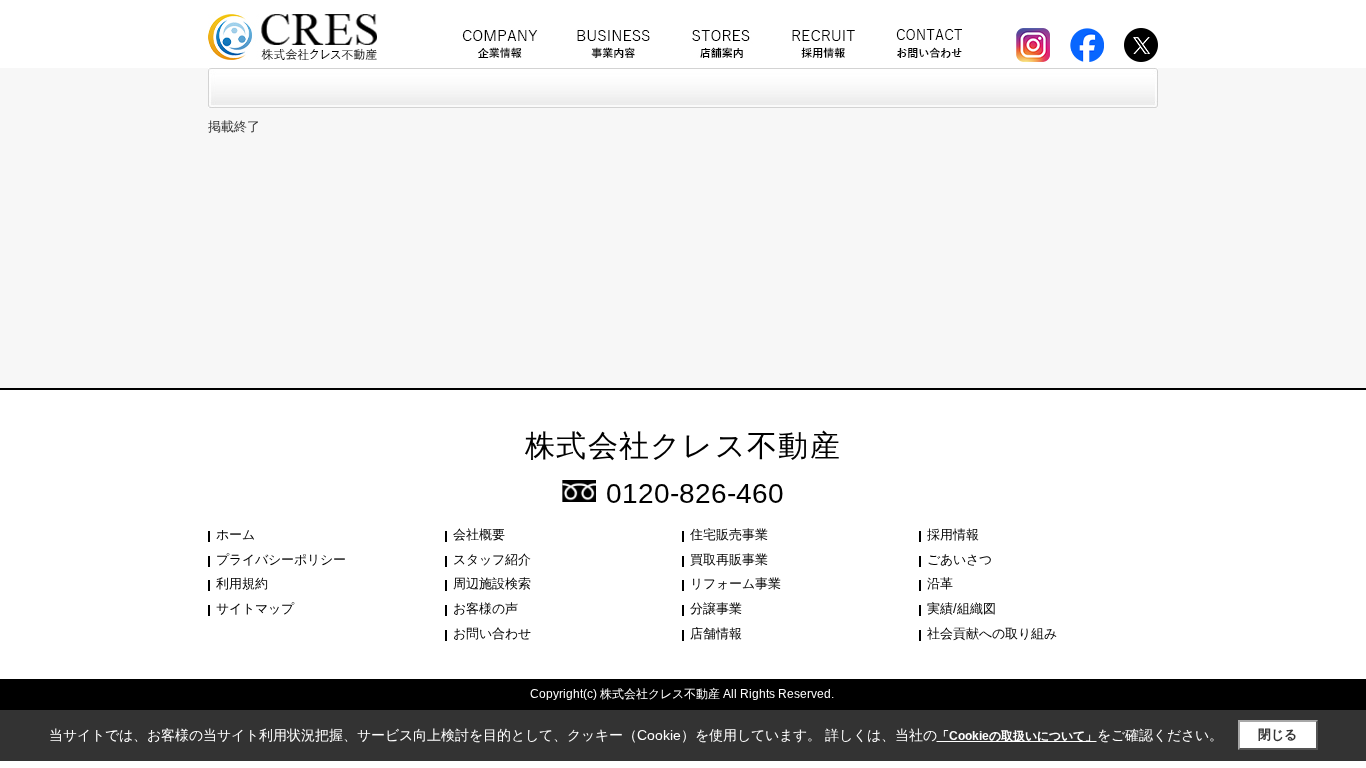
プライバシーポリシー (281, 559)
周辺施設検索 (492, 583)
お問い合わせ (492, 633)
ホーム (235, 534)
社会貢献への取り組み (992, 633)
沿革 (940, 583)
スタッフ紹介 (492, 559)
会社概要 (479, 534)
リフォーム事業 (735, 583)
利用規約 (242, 583)
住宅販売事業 (729, 534)
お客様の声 (485, 608)
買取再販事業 (729, 559)
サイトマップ (255, 608)
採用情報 (953, 534)
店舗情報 (716, 633)
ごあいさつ (959, 559)
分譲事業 (716, 608)
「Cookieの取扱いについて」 (1017, 736)
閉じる (1277, 734)
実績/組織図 (961, 608)
